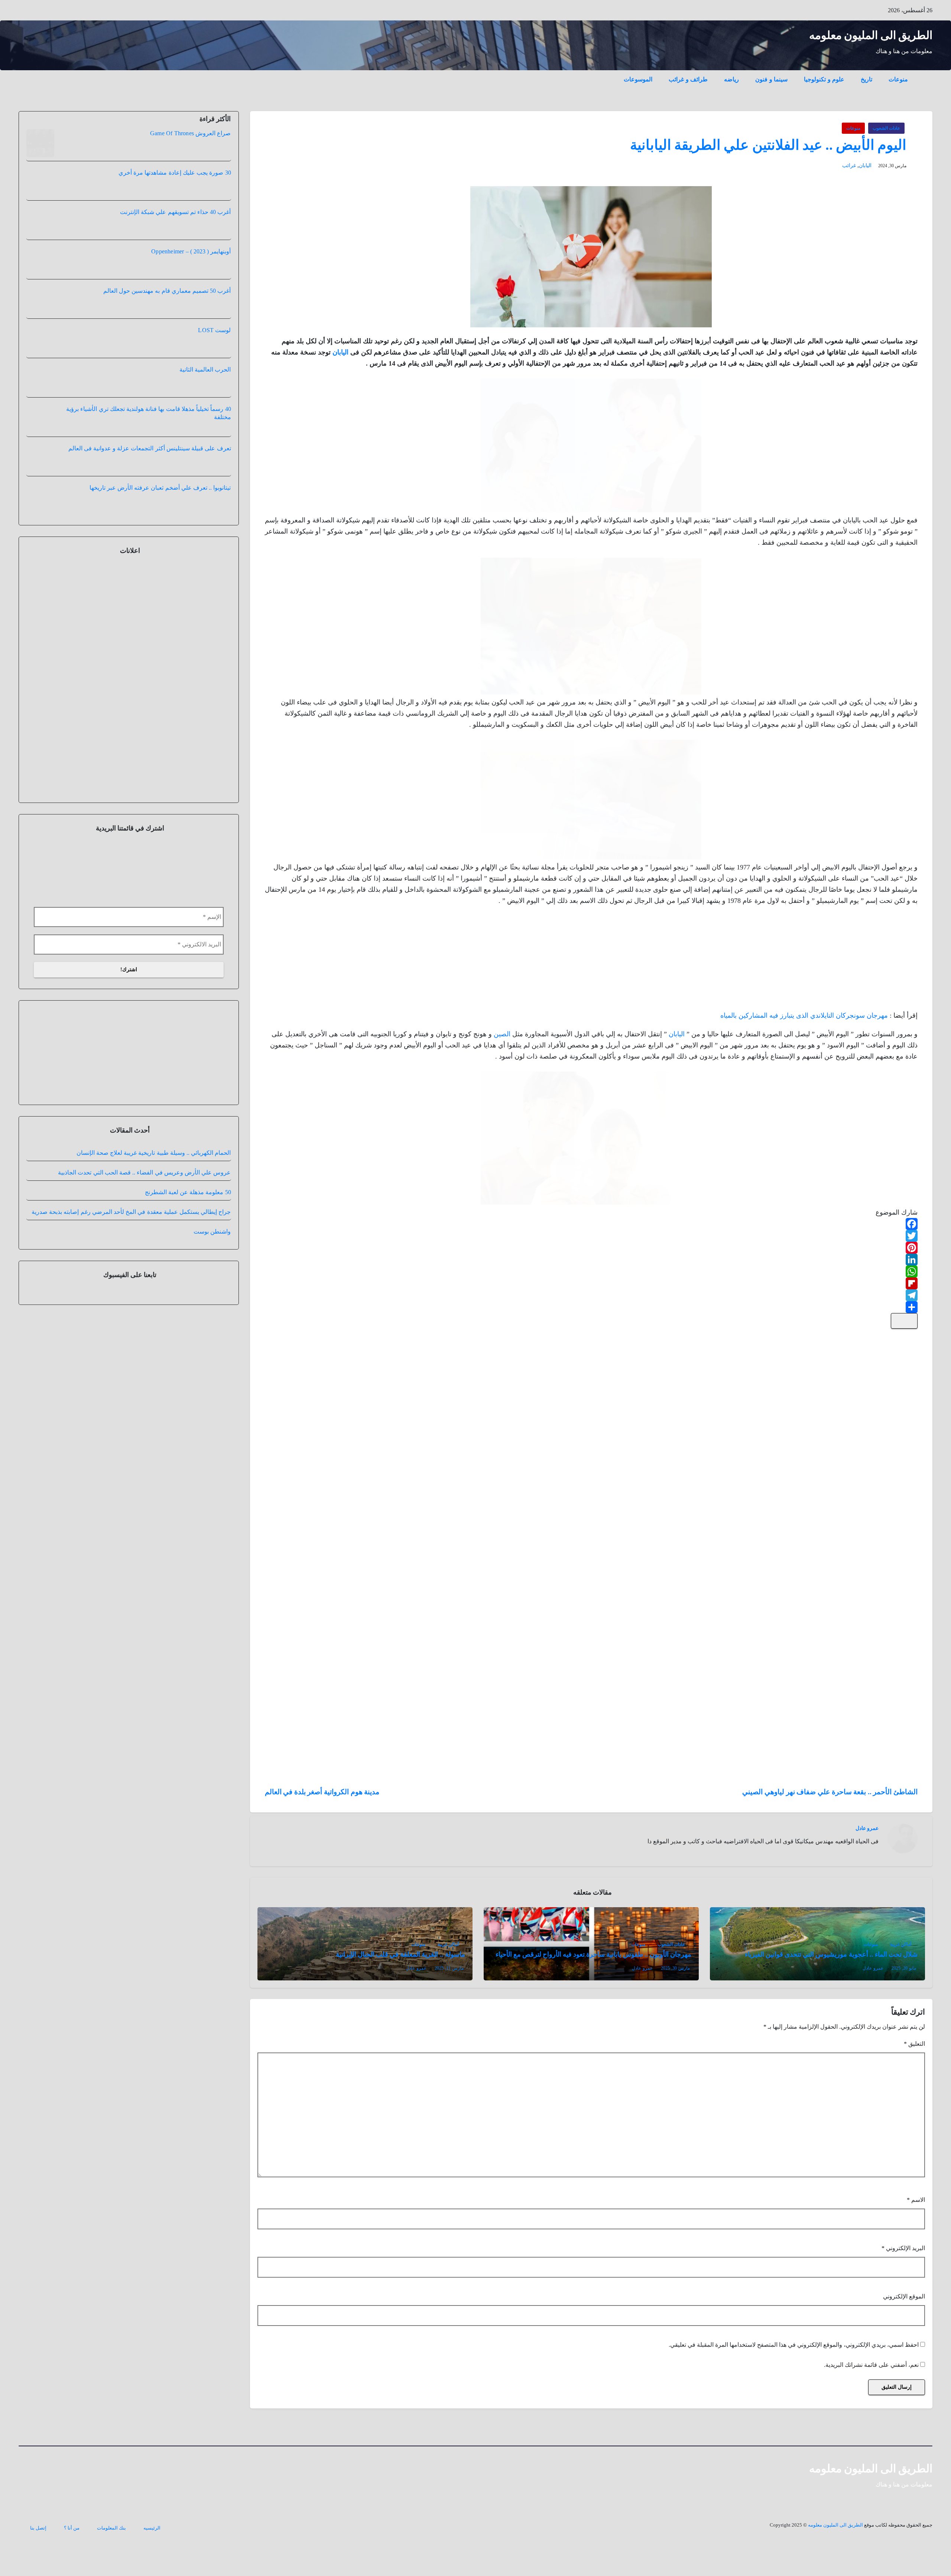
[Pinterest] (591, 1248)
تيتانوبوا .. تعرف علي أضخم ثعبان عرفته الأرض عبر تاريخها (160, 488)
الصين (502, 1034)
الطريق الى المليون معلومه (871, 35)
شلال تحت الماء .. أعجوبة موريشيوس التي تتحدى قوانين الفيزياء (831, 1954)
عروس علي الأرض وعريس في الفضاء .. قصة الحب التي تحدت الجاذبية (144, 1187)
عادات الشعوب (886, 128)
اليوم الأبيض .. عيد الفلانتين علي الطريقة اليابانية (768, 145)
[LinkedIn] (591, 1260)
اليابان (865, 166)
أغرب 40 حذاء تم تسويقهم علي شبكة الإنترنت (175, 212)
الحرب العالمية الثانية (205, 370)
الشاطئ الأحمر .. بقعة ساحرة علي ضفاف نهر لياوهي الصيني (830, 1792)
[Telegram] (591, 1295)
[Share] (591, 1307)
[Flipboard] (591, 1283)
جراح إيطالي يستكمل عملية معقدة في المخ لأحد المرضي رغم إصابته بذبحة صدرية (131, 1226)
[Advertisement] (862, 960)
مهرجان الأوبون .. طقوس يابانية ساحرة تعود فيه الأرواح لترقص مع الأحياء (593, 1954)
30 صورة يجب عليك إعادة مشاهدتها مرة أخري (175, 173)
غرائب (849, 166)
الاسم (916, 2200)
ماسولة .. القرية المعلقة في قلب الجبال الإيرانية (400, 1954)
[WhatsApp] (591, 1271)
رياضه (731, 79)
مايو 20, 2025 (904, 1968)
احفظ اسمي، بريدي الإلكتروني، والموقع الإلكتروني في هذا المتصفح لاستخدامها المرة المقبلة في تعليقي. (794, 2345)
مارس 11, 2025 (449, 1968)
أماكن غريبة (901, 1944)
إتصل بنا (38, 2528)
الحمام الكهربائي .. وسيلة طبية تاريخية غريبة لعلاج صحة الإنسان (154, 1167)
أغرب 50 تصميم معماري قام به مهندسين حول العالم (167, 291)
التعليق (914, 2044)
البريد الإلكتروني (903, 2248)
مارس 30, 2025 (675, 1968)
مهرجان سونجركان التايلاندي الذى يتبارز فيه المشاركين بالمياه (804, 1015)
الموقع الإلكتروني (904, 2296)
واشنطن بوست (212, 1246)
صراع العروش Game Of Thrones (190, 133)
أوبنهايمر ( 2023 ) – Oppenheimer (191, 251)
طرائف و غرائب (688, 79)
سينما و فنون (771, 79)
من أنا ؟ (72, 2528)
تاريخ (866, 79)
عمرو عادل (867, 1828)
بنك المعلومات (111, 2528)
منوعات (898, 79)
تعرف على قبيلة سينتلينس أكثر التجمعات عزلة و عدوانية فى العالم (150, 448)
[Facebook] (591, 1224)
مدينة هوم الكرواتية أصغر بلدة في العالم (322, 1792)
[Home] (924, 74)
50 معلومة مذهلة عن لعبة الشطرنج (188, 1206)
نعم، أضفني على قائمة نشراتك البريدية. (872, 2365)
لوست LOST (214, 330)
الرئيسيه (152, 2528)
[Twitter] (591, 1236)
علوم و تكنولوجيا (824, 79)
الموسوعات (638, 79)
